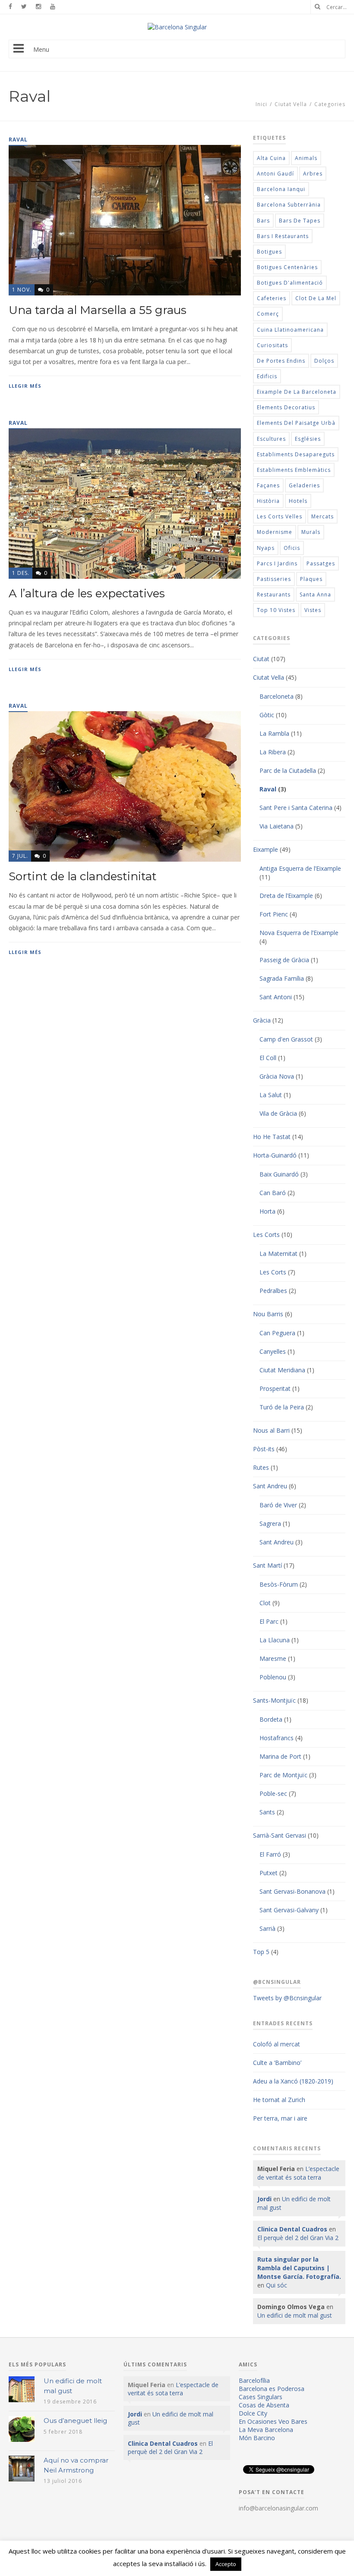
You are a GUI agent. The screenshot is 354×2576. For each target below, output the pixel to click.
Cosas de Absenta (264, 2405)
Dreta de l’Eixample (286, 896)
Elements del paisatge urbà (296, 423)
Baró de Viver (278, 1505)
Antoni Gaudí (275, 174)
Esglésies (308, 439)
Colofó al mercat (277, 2044)
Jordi (264, 2199)
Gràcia (262, 1020)
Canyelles (273, 1351)
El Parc (269, 1621)
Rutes (261, 1467)
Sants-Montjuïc (274, 1700)
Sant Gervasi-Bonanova (292, 1891)
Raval (268, 789)
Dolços (324, 361)
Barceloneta (277, 696)
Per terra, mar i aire (280, 2118)
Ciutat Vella (291, 104)
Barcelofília (254, 2380)
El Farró (270, 1854)
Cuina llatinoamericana (290, 330)
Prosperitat (275, 1388)
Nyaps (266, 548)
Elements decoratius (286, 407)
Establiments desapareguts (296, 454)
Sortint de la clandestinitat (83, 876)
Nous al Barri (271, 1430)
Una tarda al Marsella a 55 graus (98, 310)
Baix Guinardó (279, 1174)
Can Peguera (277, 1333)
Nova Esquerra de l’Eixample (299, 933)
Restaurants (274, 595)
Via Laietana (277, 826)
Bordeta (271, 1719)
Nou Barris (268, 1314)
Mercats (322, 516)
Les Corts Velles (280, 516)
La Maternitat (278, 1253)
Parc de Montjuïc (283, 1775)
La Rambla (274, 733)
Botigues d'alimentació (290, 283)
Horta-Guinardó (275, 1155)
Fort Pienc (274, 914)
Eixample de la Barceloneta (297, 392)
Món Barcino (257, 2438)
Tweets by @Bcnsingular (287, 1998)
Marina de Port (280, 1756)
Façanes (268, 485)
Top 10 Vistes (276, 610)
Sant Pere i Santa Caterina (296, 808)
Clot (265, 1603)
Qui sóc (277, 2285)
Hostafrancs (277, 1738)
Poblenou (273, 1677)
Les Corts (266, 1235)
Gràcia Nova (277, 1076)
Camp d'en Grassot (286, 1039)
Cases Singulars (261, 2397)
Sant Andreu (270, 1486)
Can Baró (273, 1193)
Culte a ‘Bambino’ (277, 2063)
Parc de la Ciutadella (288, 770)
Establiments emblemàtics (294, 470)
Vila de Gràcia (278, 1113)
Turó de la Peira (282, 1407)
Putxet (269, 1873)
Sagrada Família (282, 978)
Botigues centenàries (287, 267)
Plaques (311, 579)
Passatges (321, 563)
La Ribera (273, 752)
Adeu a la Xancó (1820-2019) (293, 2081)
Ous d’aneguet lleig (75, 2421)
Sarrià (267, 1928)
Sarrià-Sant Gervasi (280, 1835)
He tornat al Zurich (279, 2100)
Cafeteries (272, 298)
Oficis (292, 548)
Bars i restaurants (283, 236)
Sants (267, 1812)
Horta (267, 1211)
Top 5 (261, 1952)
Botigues (269, 252)
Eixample (265, 849)
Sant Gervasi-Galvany (289, 1910)
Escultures (271, 439)
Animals (306, 158)
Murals (311, 532)
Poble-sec (273, 1793)
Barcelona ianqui (281, 189)
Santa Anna (315, 595)
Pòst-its (264, 1449)
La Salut (271, 1095)
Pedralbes (273, 1291)
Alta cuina (271, 158)
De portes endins (281, 361)
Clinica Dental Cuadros (292, 2229)
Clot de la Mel (316, 298)
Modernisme (275, 532)
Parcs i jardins (277, 563)
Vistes (313, 610)
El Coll (268, 1058)
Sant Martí (267, 1565)
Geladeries (304, 485)
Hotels (298, 501)
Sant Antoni (276, 997)
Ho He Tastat (272, 1137)
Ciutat (261, 659)
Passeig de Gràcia (284, 960)
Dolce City (253, 2413)
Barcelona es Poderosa (272, 2389)
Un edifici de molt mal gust (295, 2315)
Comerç (268, 314)
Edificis (267, 376)
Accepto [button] (226, 2564)
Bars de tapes (300, 221)
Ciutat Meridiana (282, 1370)
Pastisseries (274, 579)
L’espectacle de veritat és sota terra (298, 2173)
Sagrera (270, 1523)
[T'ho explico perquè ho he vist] (177, 27)
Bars (263, 221)
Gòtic (267, 715)
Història (268, 501)
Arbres (313, 174)
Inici (261, 104)
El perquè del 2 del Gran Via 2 (298, 2238)
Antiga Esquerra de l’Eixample (300, 868)
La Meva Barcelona (266, 2430)
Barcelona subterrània (289, 205)
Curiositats (272, 345)
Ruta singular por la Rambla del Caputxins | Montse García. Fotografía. (299, 2268)
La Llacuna (275, 1640)
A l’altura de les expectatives (87, 593)
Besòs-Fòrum (279, 1584)
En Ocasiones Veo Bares (273, 2421)
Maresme (273, 1658)
